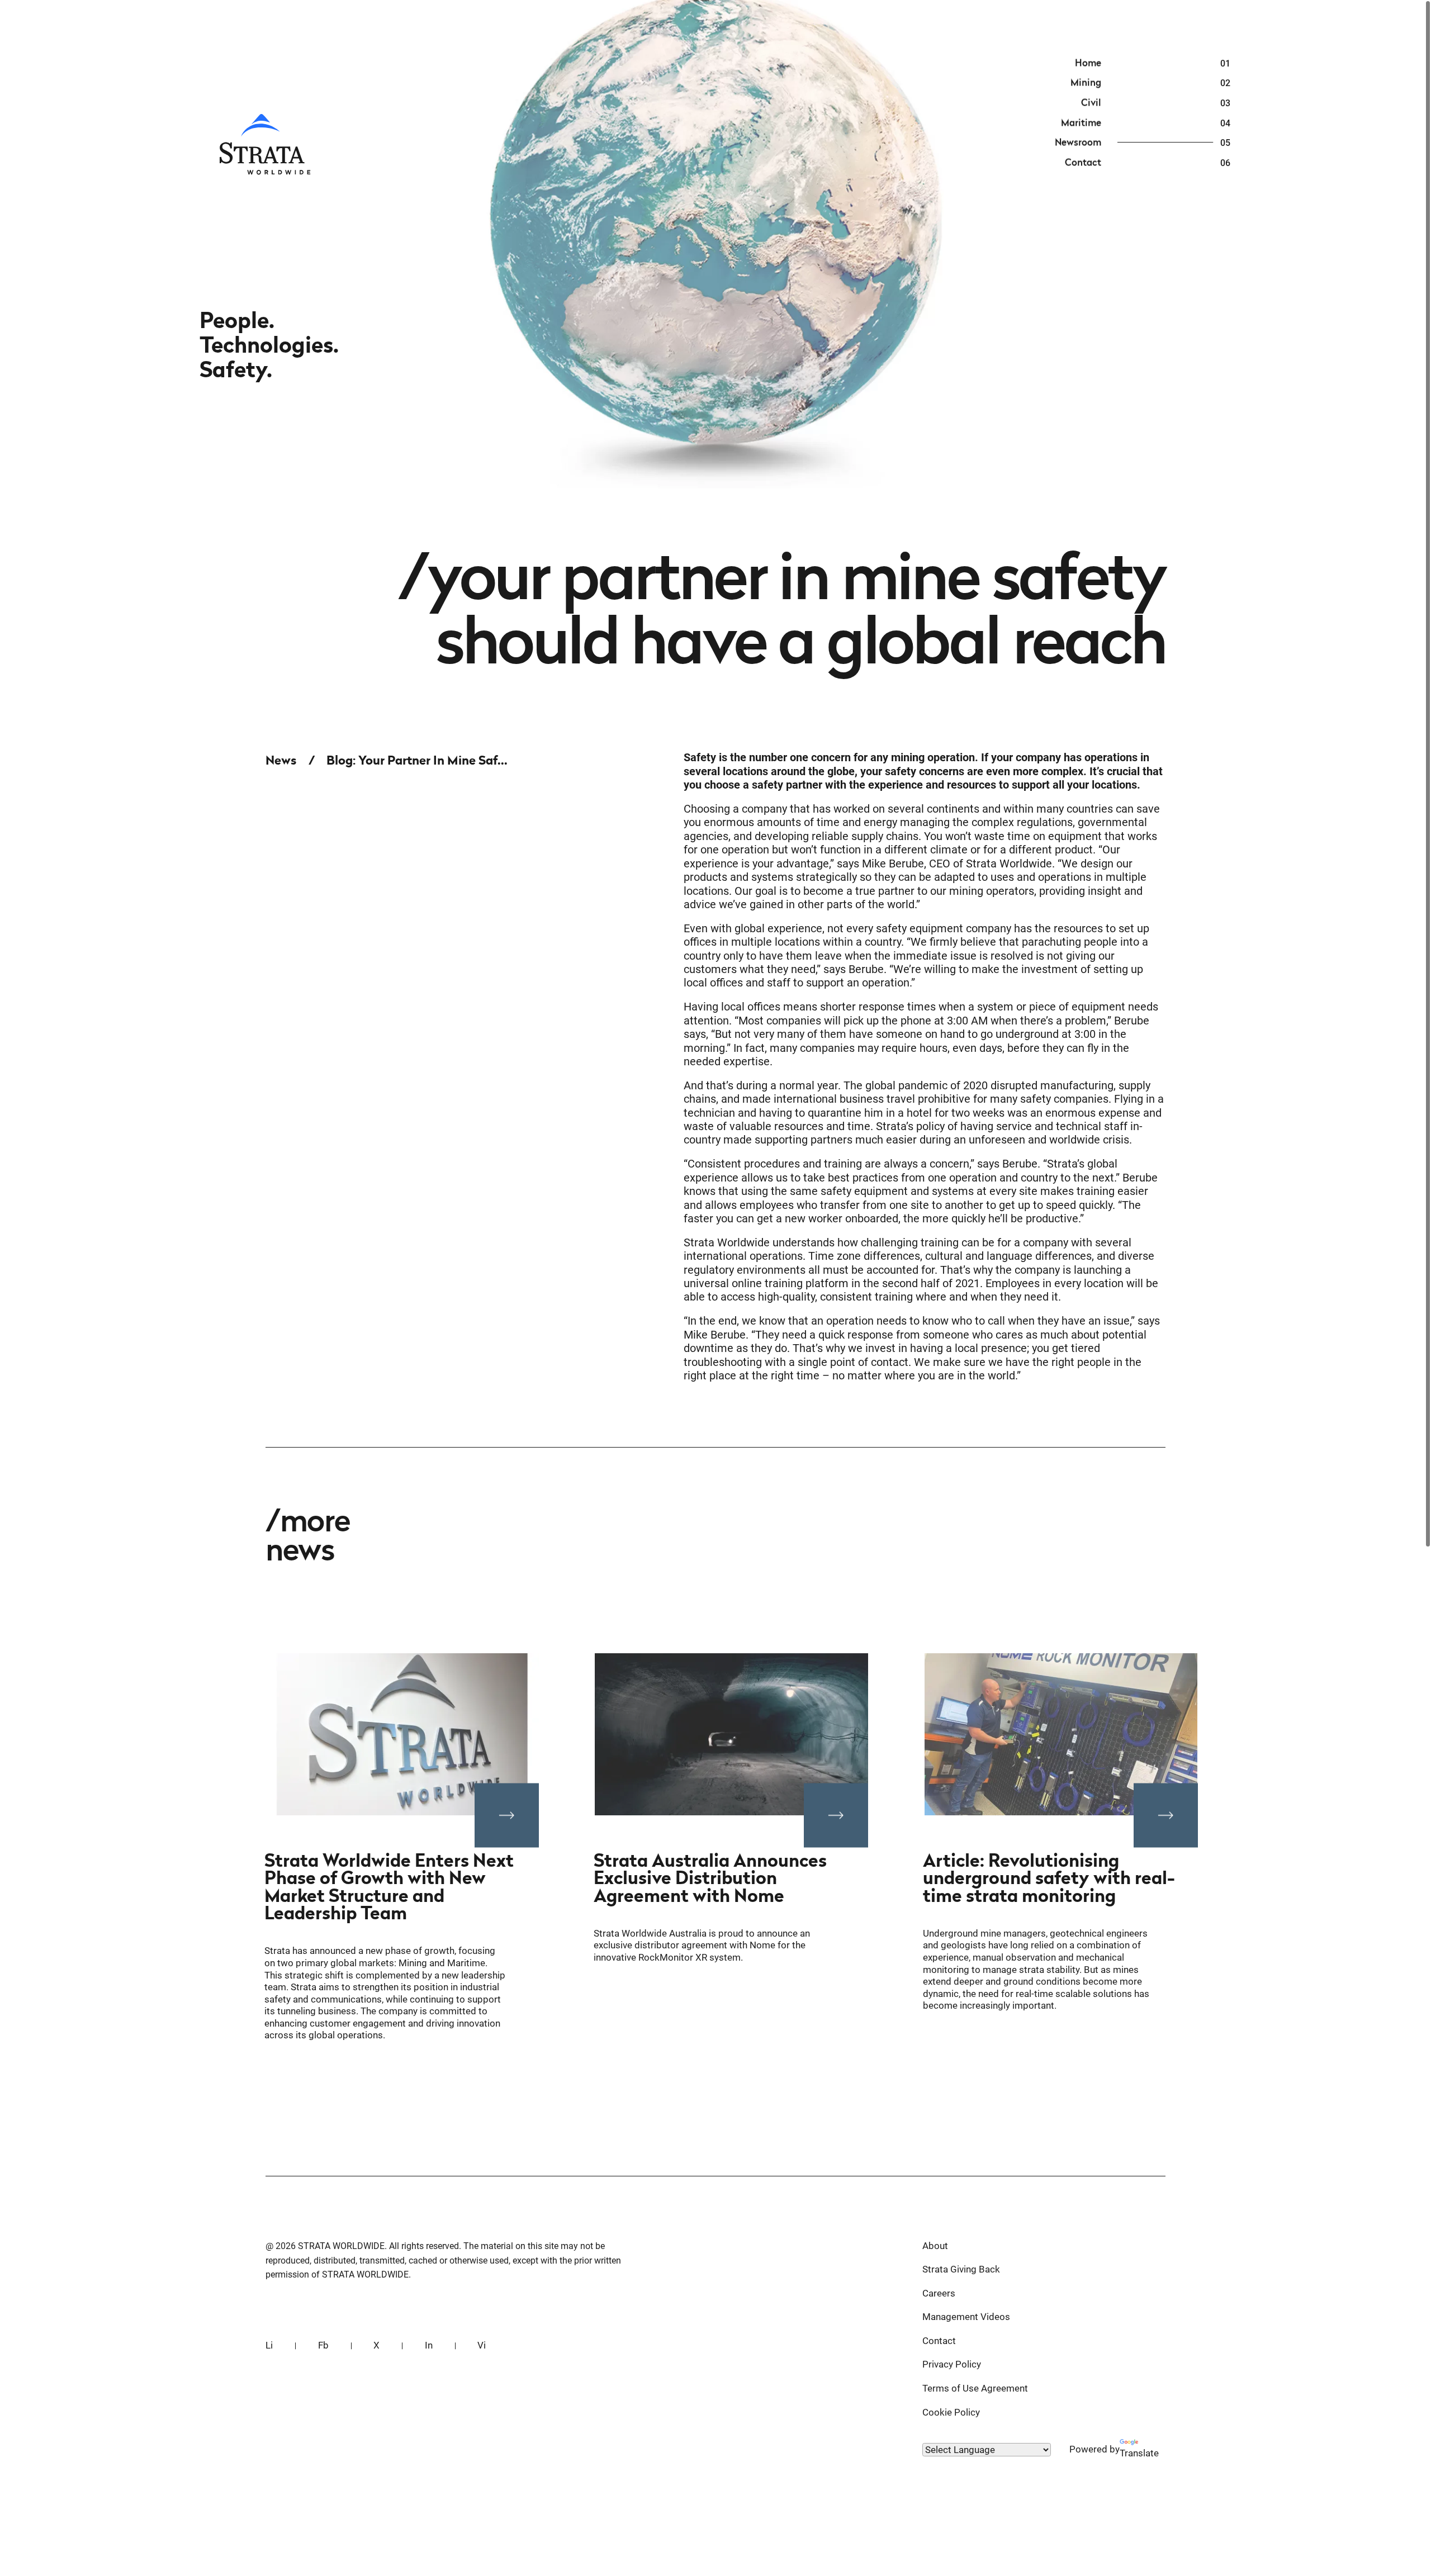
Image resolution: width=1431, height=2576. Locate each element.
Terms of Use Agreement (975, 2388)
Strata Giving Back (961, 2269)
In (429, 2345)
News (281, 760)
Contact (939, 2341)
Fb (323, 2345)
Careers (939, 2293)
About (935, 2246)
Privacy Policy (952, 2364)
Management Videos (966, 2317)
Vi (482, 2345)
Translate (1139, 2453)
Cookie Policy (951, 2412)
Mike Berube (893, 864)
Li (269, 2345)
